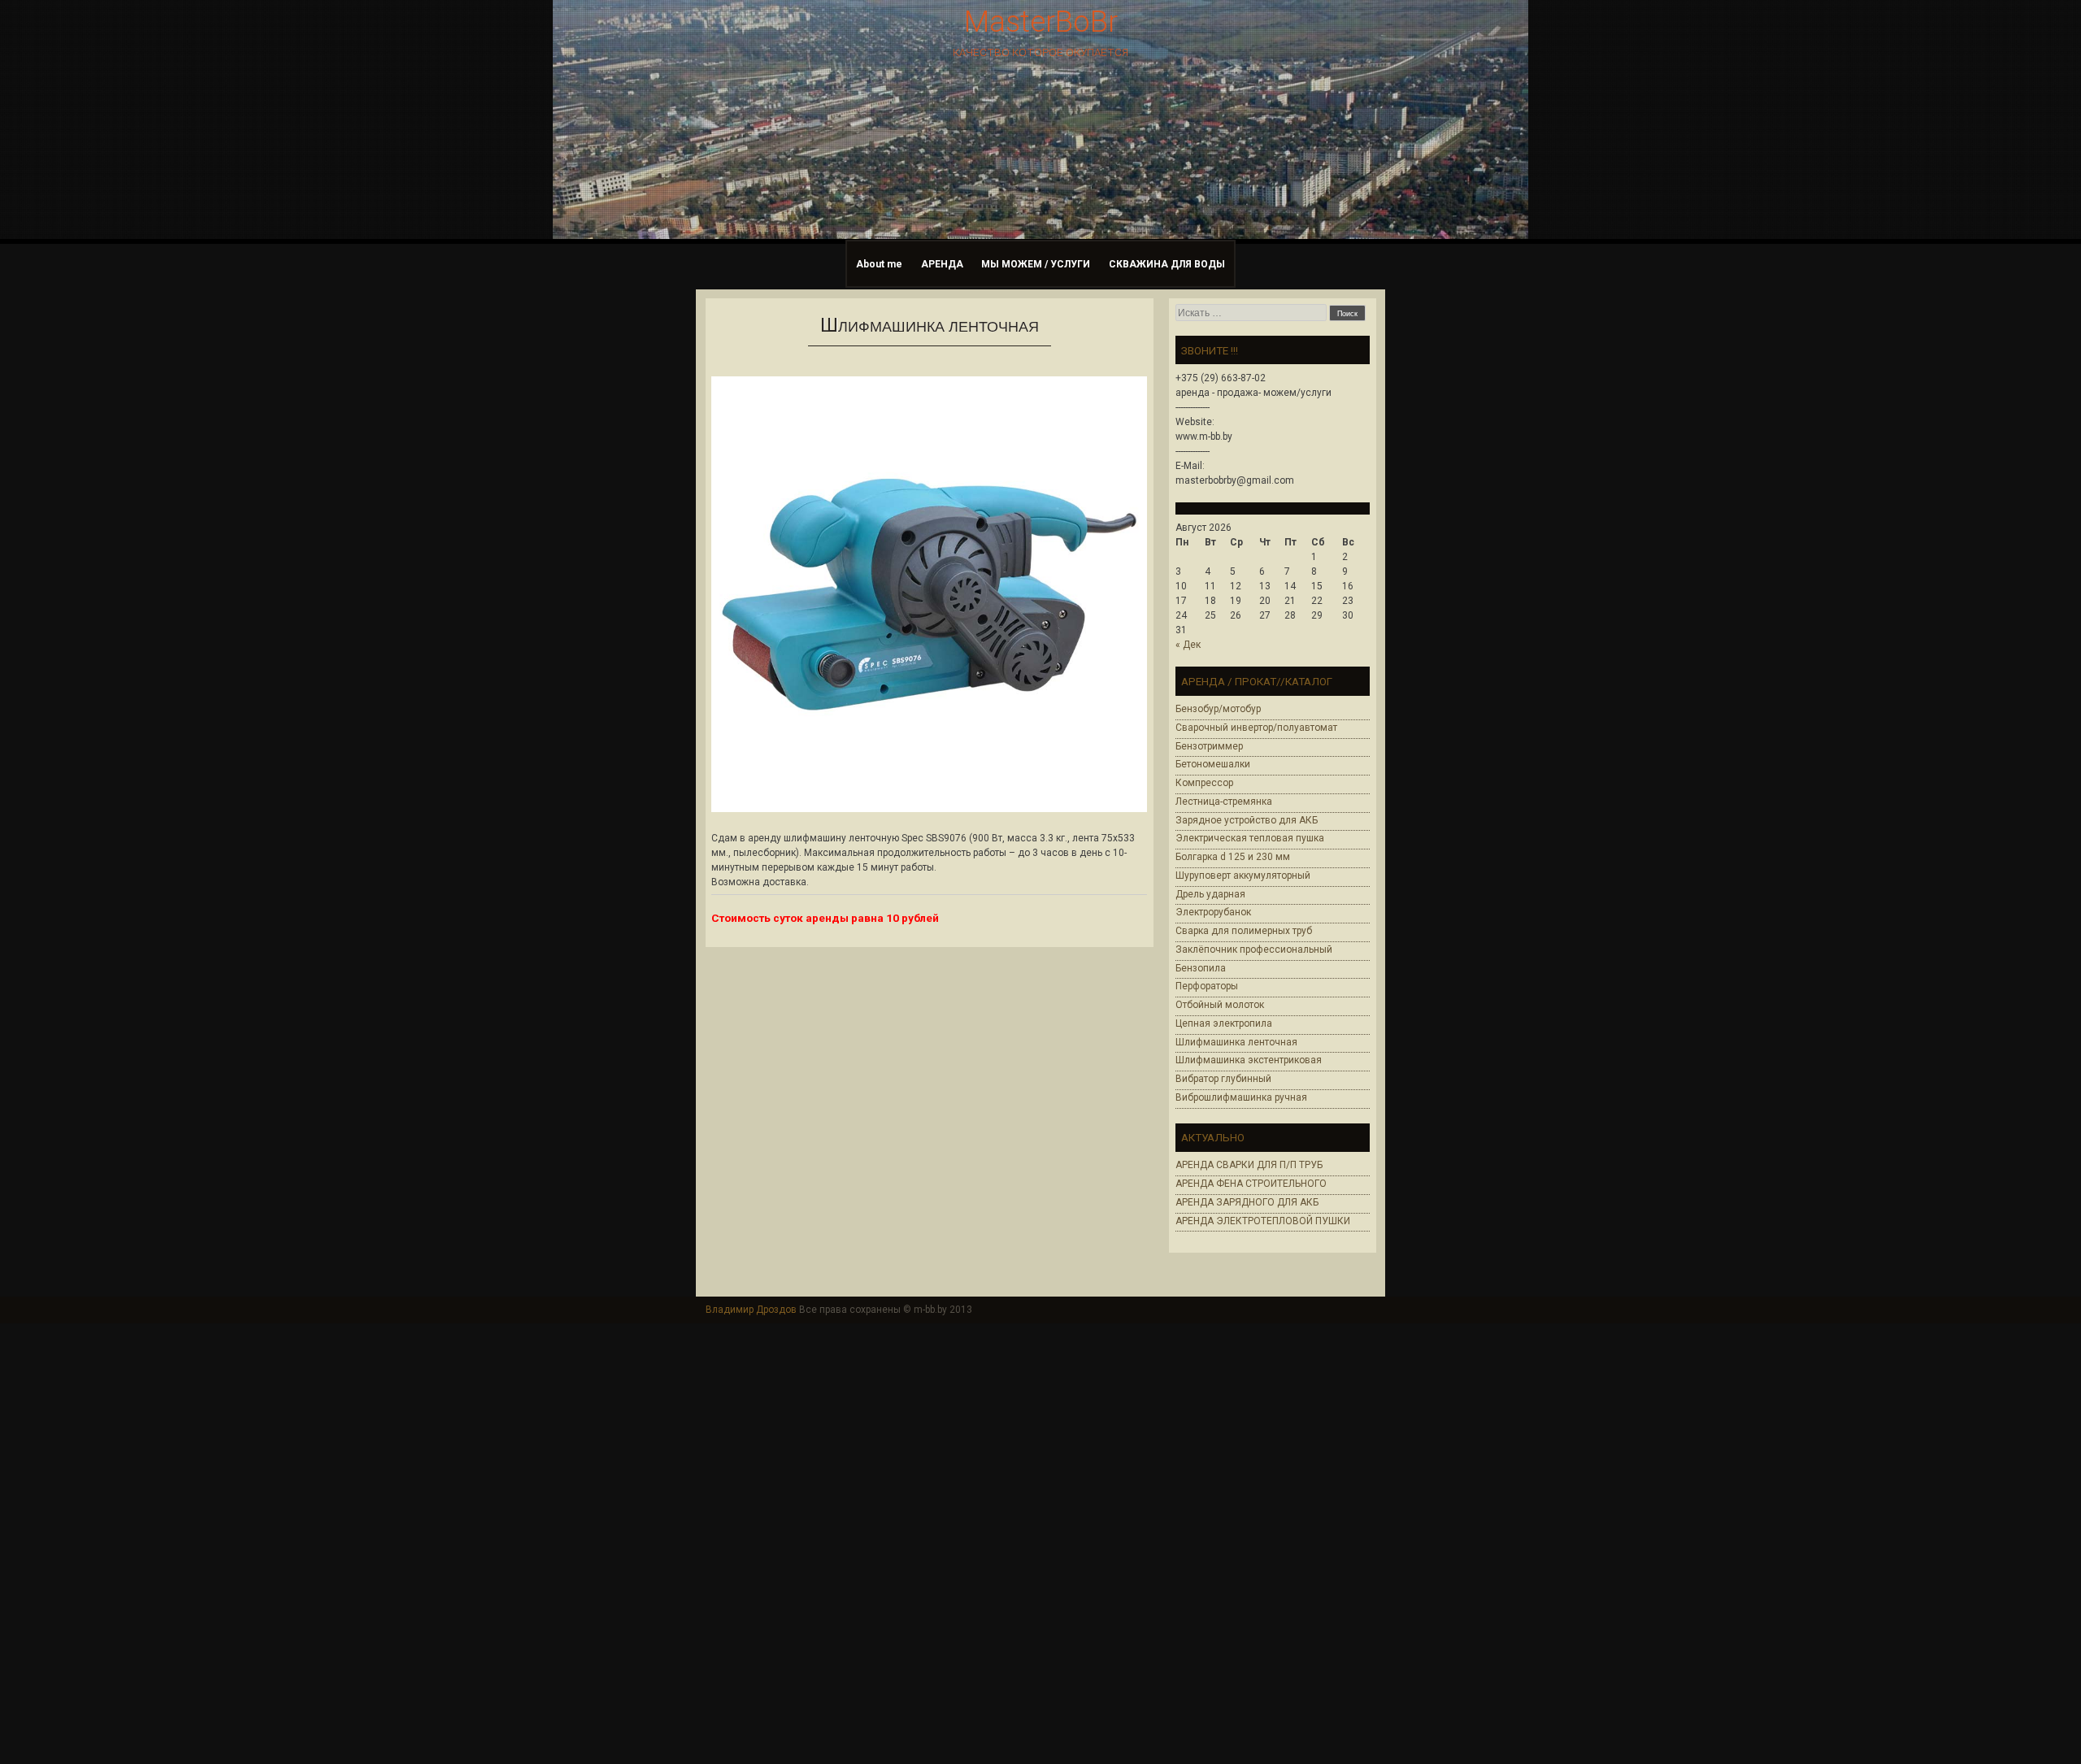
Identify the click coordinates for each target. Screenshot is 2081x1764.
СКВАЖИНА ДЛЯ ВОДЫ (1167, 264)
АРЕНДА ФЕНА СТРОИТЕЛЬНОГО (1251, 1184)
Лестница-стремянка (1224, 802)
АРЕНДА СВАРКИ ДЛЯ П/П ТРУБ (1249, 1165)
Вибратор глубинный (1223, 1079)
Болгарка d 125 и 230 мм (1233, 857)
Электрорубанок (1213, 912)
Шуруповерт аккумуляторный (1243, 875)
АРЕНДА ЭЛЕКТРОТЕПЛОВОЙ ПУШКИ (1263, 1221)
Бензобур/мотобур (1218, 709)
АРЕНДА (942, 264)
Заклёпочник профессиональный (1254, 949)
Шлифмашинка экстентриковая (1249, 1060)
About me (879, 264)
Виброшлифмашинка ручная (1241, 1097)
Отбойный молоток (1220, 1005)
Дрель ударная (1210, 894)
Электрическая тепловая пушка (1250, 838)
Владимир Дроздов (751, 1310)
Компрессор (1204, 783)
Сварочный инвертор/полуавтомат (1256, 728)
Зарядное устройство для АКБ (1247, 820)
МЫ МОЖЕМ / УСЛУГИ (1036, 264)
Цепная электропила (1224, 1023)
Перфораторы (1207, 986)
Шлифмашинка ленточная (1236, 1042)
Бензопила (1201, 968)
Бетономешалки (1213, 764)
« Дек (1188, 645)
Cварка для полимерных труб (1244, 931)
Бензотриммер (1209, 746)
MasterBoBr (1041, 22)
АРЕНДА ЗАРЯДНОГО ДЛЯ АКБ (1247, 1202)
